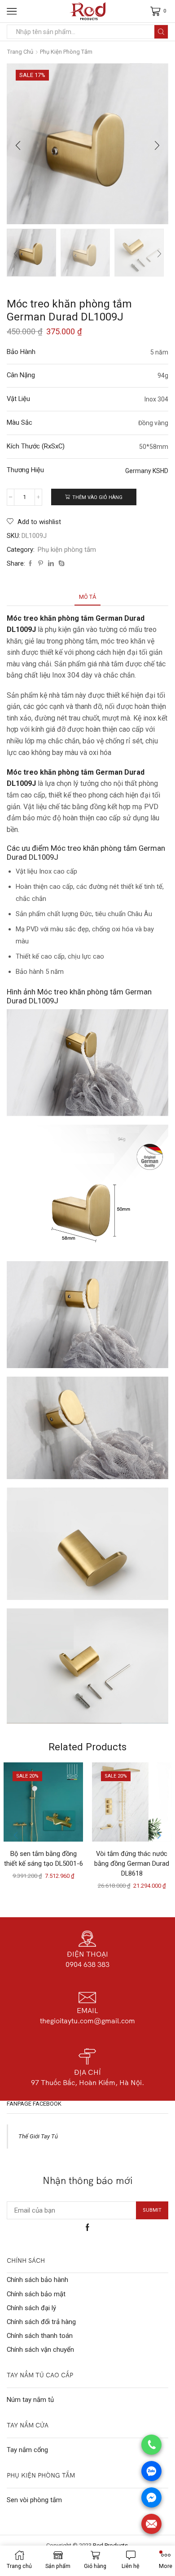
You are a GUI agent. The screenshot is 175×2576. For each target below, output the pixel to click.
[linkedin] (51, 564)
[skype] (60, 564)
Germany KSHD (147, 471)
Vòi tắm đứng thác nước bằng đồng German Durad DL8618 (132, 1864)
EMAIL (87, 2010)
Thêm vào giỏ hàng (97, 497)
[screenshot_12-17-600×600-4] (31, 252)
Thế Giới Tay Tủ (38, 2136)
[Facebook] (30, 564)
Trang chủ (20, 52)
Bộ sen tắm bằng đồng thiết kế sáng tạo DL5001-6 (44, 1859)
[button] (18, 146)
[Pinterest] (41, 564)
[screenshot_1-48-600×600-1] (139, 253)
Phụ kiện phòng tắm (66, 52)
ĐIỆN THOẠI (87, 1954)
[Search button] (161, 32)
